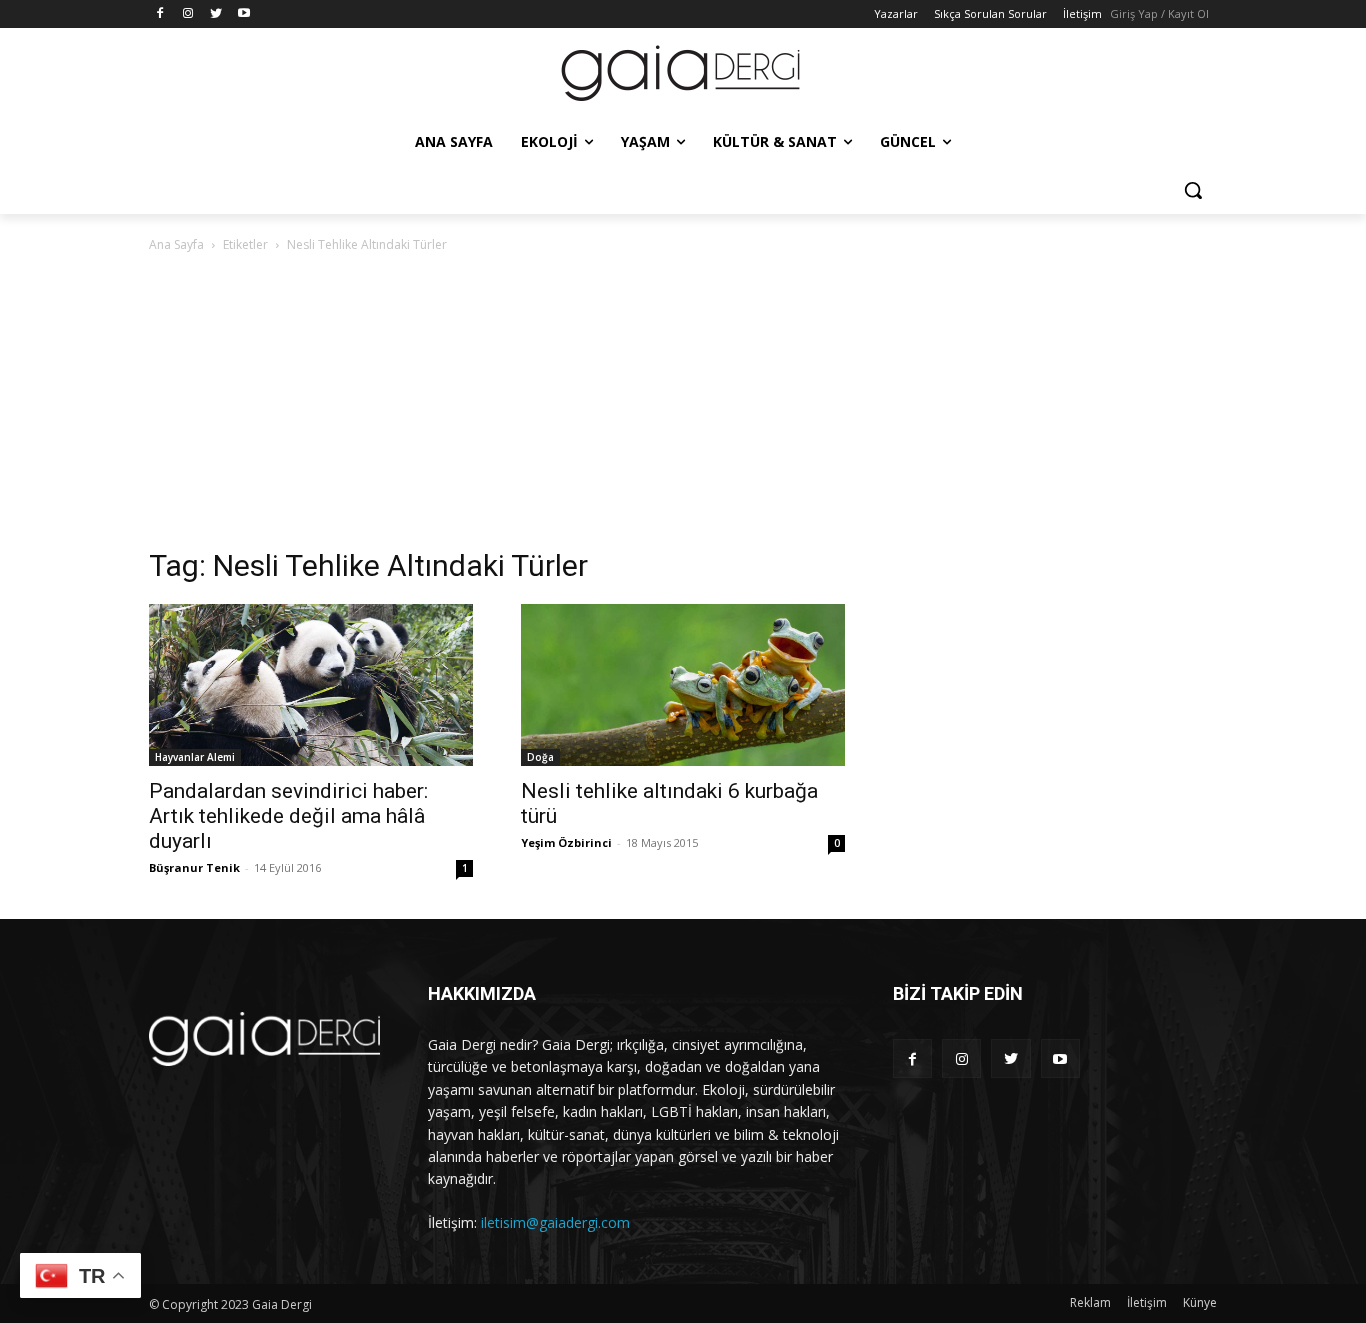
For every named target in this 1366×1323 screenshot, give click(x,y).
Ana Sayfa (176, 244)
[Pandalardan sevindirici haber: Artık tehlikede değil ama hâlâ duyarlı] (311, 685)
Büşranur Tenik (194, 867)
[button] (1193, 190)
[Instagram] (188, 14)
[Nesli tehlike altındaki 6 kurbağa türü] (683, 685)
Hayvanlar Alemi (195, 757)
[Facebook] (160, 14)
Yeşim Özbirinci (566, 842)
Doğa (540, 757)
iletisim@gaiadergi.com (555, 1222)
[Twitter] (216, 14)
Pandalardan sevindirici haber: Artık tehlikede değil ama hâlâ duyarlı (288, 816)
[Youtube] (243, 14)
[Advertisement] (683, 406)
